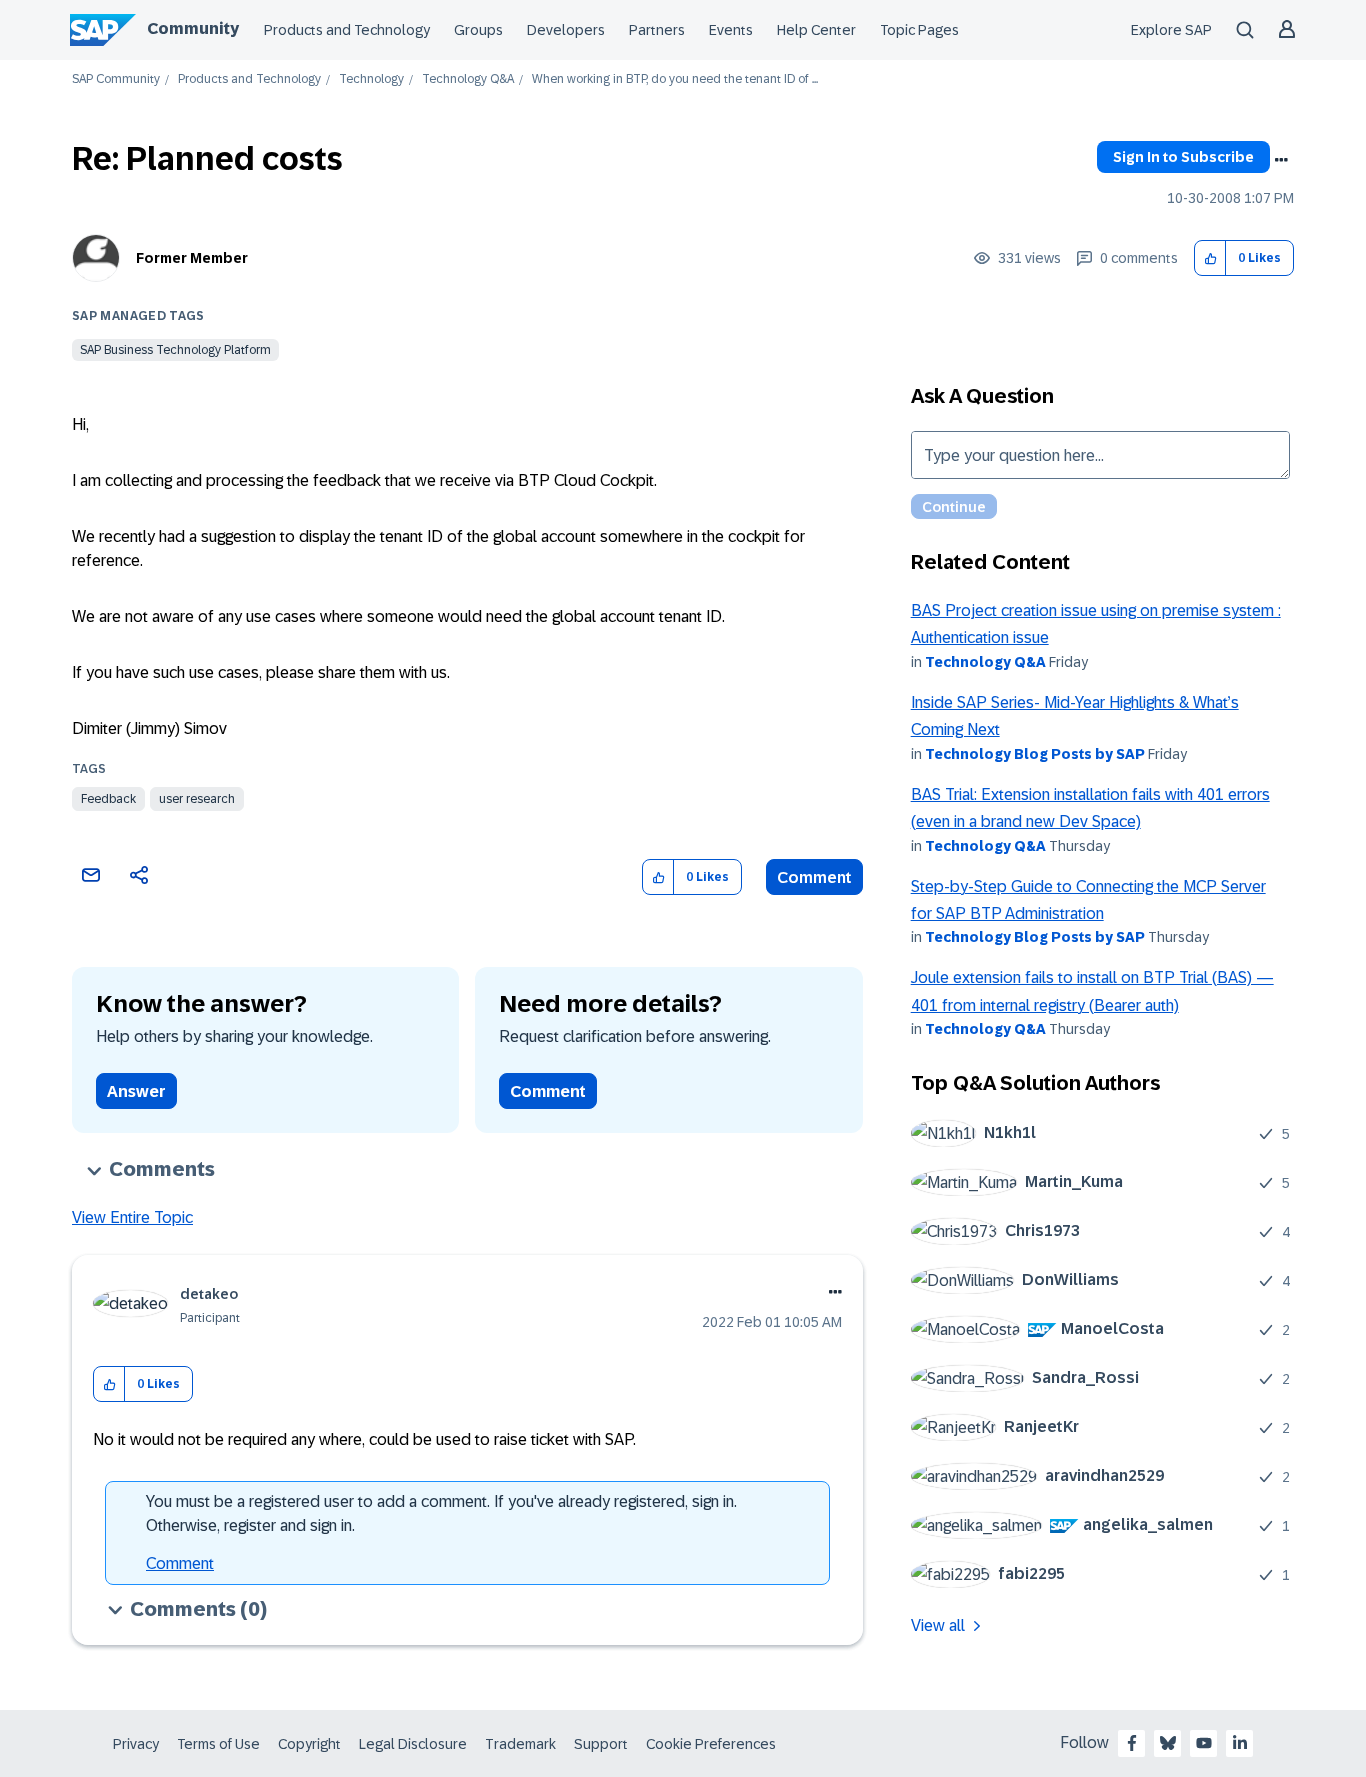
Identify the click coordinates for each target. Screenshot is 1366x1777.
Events (731, 30)
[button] (1210, 258)
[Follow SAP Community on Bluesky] (1168, 1743)
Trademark (520, 1744)
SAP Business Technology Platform (175, 350)
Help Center (816, 30)
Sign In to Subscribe (1183, 157)
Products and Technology (347, 30)
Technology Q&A (468, 79)
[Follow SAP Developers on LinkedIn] (1240, 1743)
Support (601, 1744)
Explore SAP (1171, 30)
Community (193, 28)
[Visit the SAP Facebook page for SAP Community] (1132, 1743)
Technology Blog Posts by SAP (1035, 754)
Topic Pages (919, 30)
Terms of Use (218, 1744)
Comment (814, 877)
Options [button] (1281, 160)
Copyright (309, 1744)
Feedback (108, 799)
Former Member (192, 258)
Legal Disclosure (413, 1744)
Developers (566, 30)
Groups (478, 30)
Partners (657, 30)
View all (938, 1625)
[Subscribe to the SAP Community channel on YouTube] (1204, 1743)
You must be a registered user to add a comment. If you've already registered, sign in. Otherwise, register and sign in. (441, 1513)
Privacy (136, 1744)
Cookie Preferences (711, 1744)
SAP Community (116, 79)
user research (197, 799)
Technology (371, 79)
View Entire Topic (132, 1217)
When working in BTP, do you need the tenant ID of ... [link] (675, 79)
